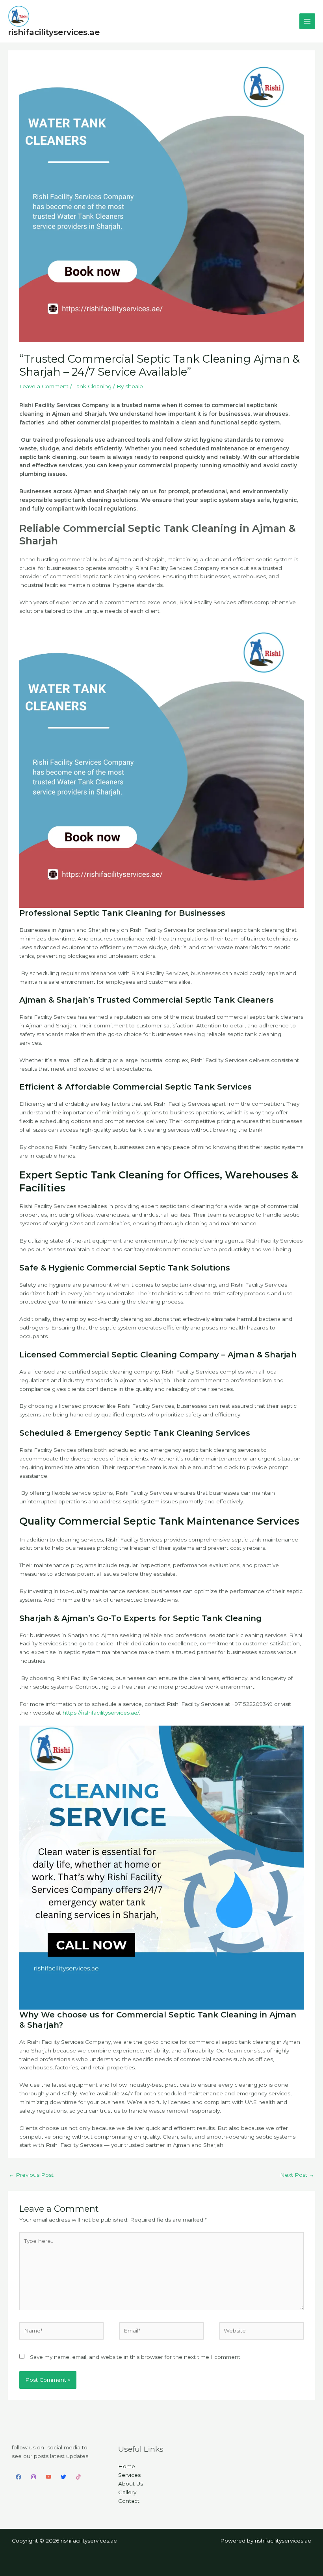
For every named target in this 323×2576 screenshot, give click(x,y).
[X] (63, 2477)
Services (129, 2475)
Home (127, 2466)
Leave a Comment (44, 386)
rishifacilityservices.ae (54, 32)
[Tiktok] (78, 2477)
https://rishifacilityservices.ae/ (101, 1713)
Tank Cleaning (93, 386)
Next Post (297, 2175)
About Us (131, 2484)
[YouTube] (48, 2477)
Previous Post (31, 2175)
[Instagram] (33, 2477)
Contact (129, 2501)
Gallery (127, 2492)
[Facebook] (19, 2477)
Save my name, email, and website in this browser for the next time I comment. (136, 2357)
